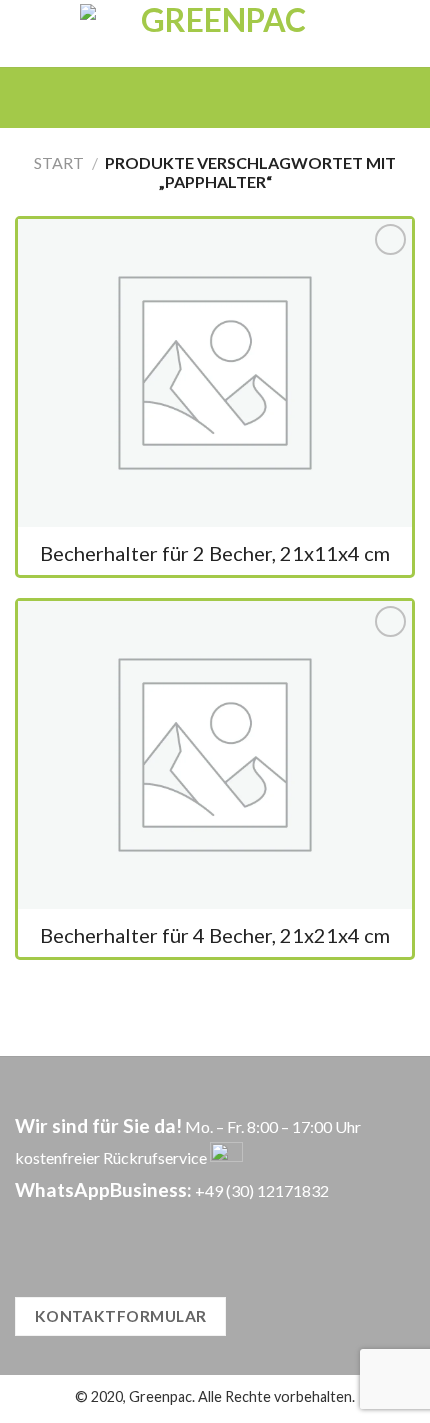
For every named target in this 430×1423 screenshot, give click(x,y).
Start (59, 162)
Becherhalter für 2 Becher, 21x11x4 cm (215, 553)
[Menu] (185, 97)
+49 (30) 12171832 (262, 1190)
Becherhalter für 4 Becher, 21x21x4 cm (215, 935)
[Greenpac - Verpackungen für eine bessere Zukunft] (215, 33)
